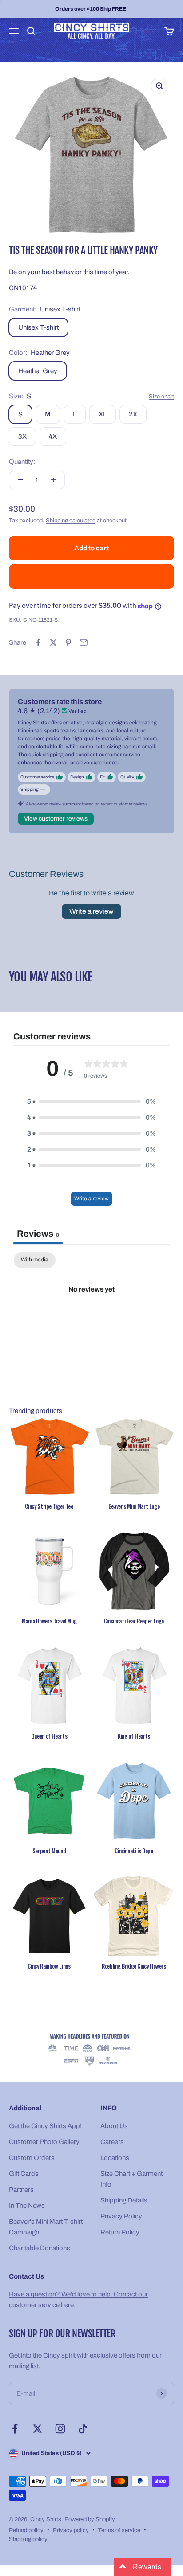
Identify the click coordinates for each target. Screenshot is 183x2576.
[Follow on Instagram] (60, 2429)
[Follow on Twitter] (38, 2429)
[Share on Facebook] (38, 642)
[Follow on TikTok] (83, 2429)
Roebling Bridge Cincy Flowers (134, 1966)
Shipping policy (28, 2539)
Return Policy (120, 2232)
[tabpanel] (91, 1319)
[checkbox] (35, 1260)
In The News (27, 2206)
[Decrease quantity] (20, 480)
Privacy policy (71, 2530)
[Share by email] (84, 642)
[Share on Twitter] (53, 642)
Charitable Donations (40, 2248)
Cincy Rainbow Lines (49, 1966)
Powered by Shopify (90, 2519)
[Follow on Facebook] (15, 2429)
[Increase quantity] (53, 480)
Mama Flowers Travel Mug (49, 1621)
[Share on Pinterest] (68, 642)
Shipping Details (124, 2200)
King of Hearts (134, 1736)
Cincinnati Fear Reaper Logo (134, 1621)
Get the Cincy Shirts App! (45, 2126)
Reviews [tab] (38, 1234)
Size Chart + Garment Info (131, 2179)
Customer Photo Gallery (44, 2142)
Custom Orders (32, 2158)
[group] (91, 2050)
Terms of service (119, 2530)
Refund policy (26, 2530)
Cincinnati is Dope (134, 1851)
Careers (112, 2142)
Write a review (91, 911)
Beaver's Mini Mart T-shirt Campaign (46, 2227)
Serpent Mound (49, 1851)
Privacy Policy (121, 2216)
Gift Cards (24, 2174)
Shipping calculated (71, 521)
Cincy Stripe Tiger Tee (49, 1506)
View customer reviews (56, 819)
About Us (114, 2126)
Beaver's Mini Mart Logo (134, 1506)
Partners (21, 2190)
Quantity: (22, 462)
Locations (115, 2158)
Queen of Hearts (49, 1736)
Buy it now (92, 576)
